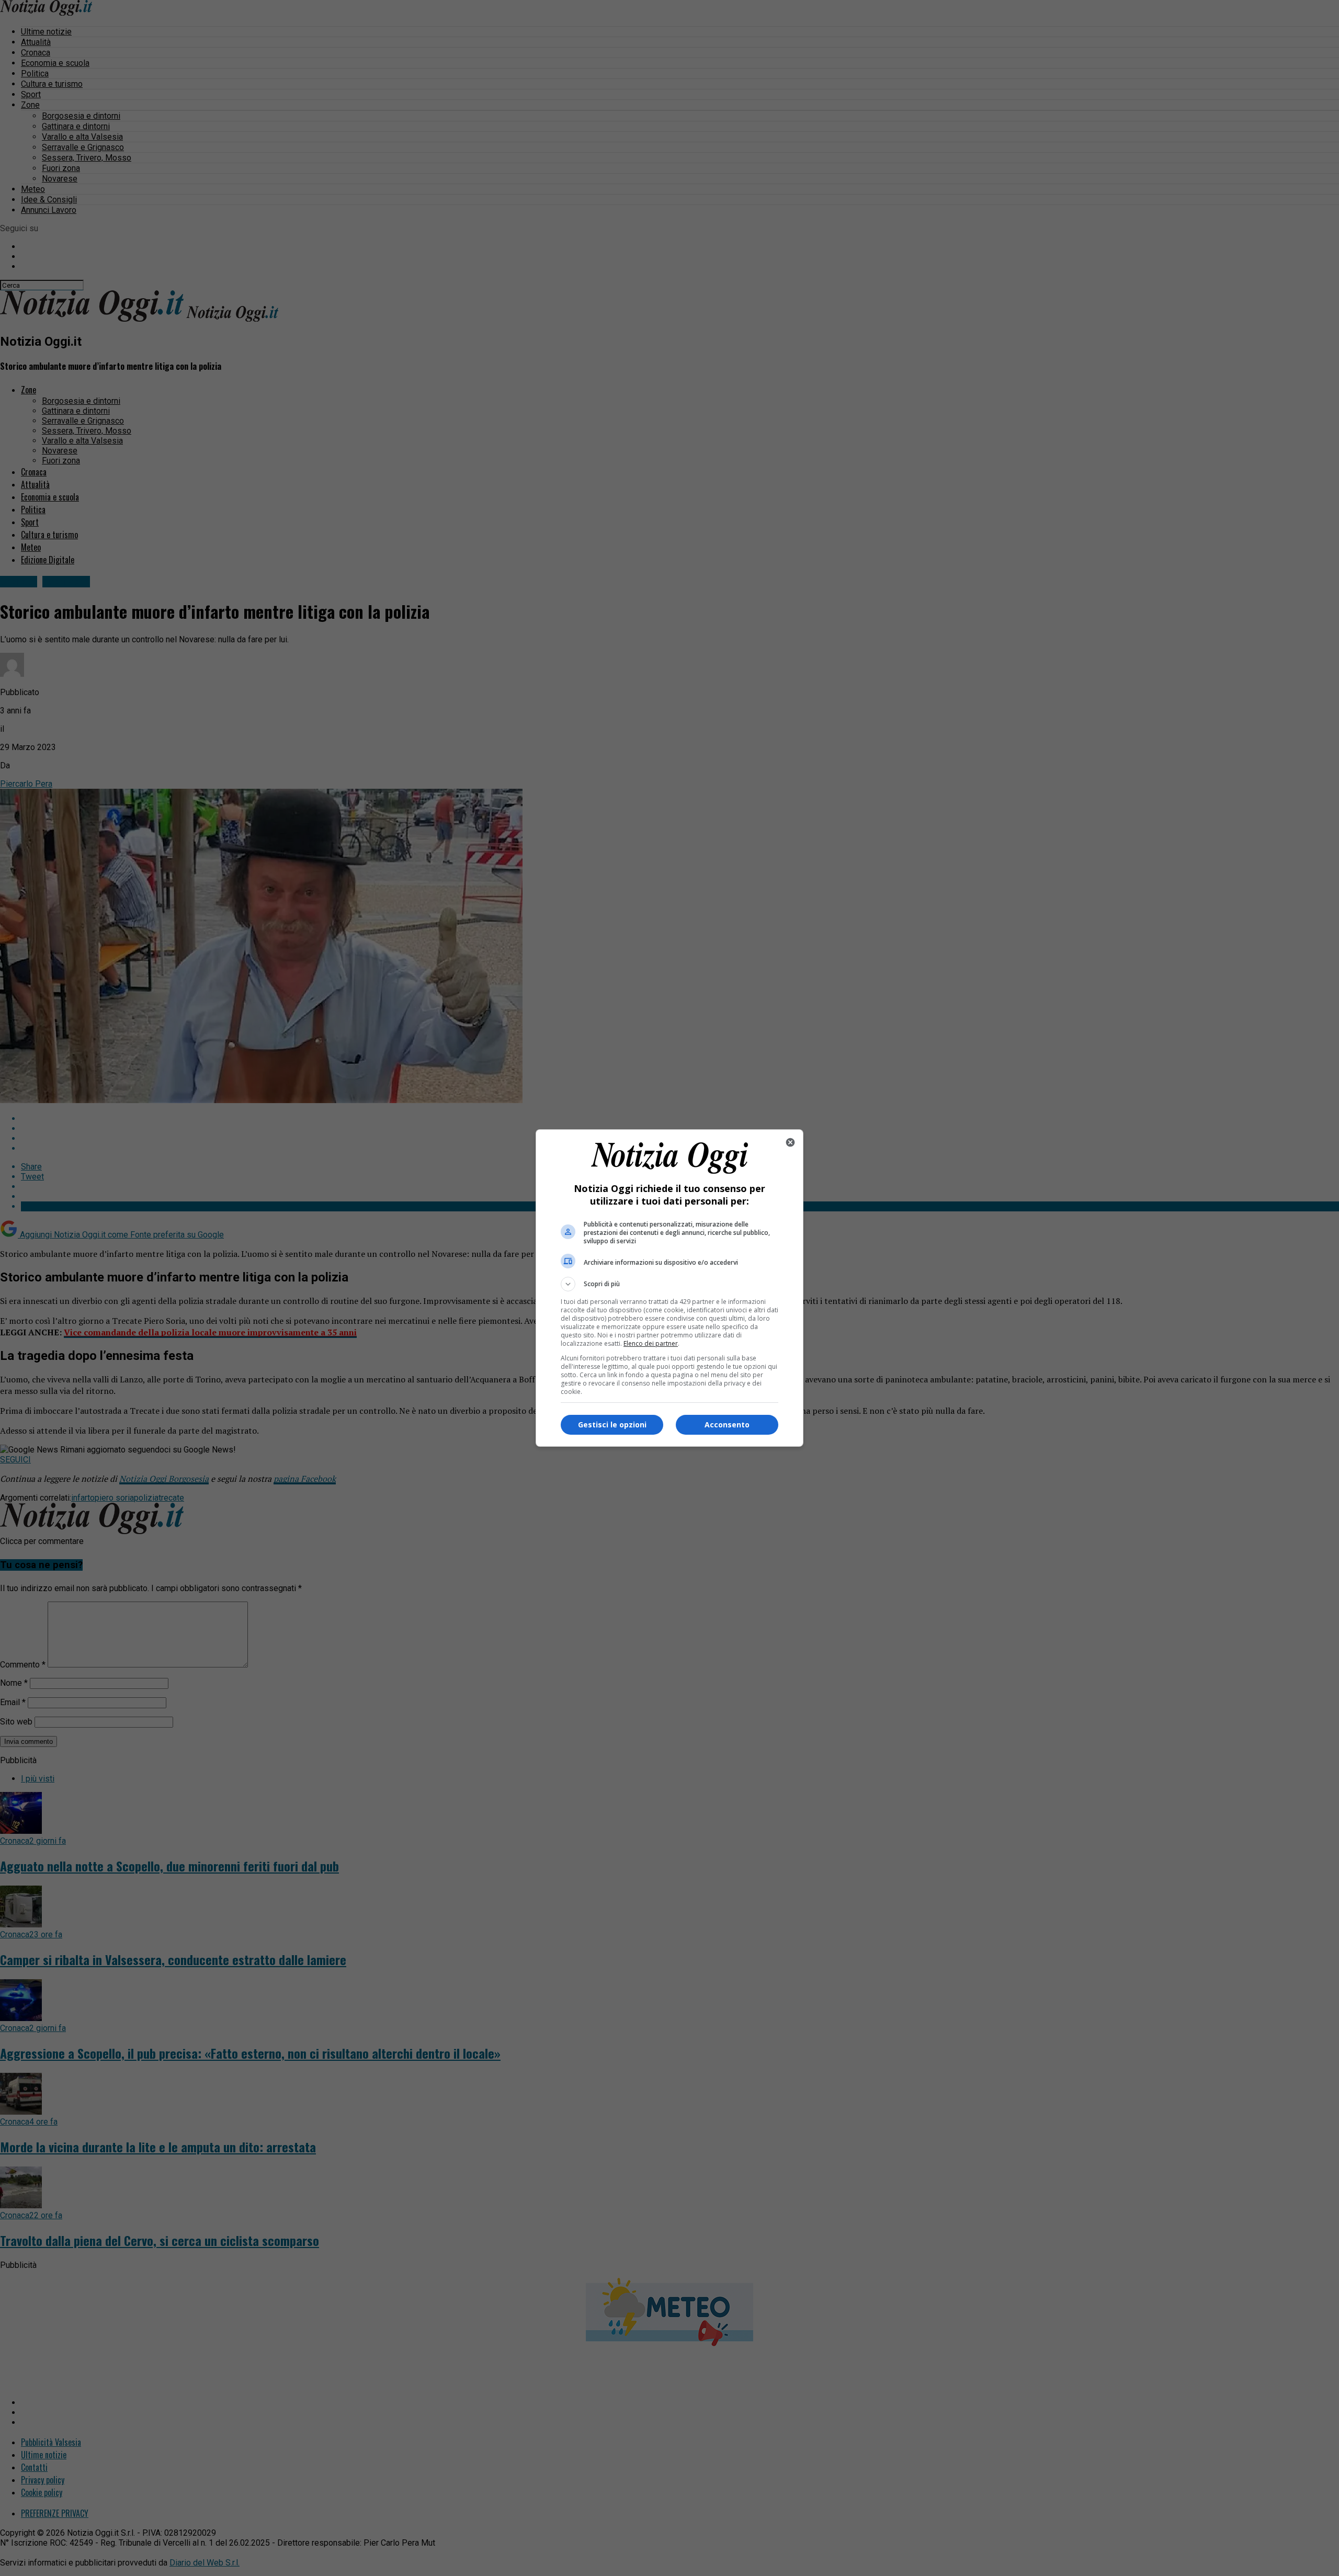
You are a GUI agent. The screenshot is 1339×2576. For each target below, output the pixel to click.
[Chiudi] (790, 1142)
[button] (669, 1284)
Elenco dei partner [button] (651, 1343)
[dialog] (669, 1288)
